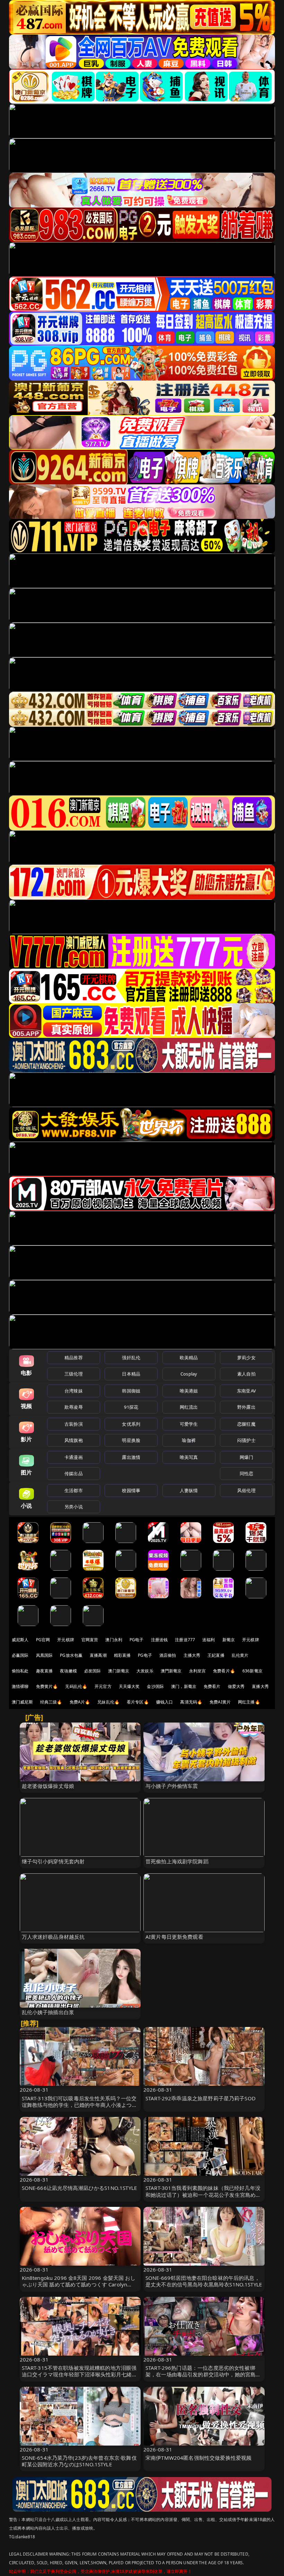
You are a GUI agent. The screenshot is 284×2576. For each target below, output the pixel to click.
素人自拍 (246, 1374)
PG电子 (137, 1640)
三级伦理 (74, 1374)
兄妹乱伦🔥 (108, 1702)
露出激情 (131, 1457)
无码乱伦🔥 (76, 1686)
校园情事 (131, 1490)
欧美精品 (189, 1358)
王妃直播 (216, 1655)
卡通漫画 (74, 1457)
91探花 (131, 1407)
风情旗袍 (74, 1440)
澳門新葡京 (171, 1671)
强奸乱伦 (131, 1358)
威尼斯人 (20, 1640)
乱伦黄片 (240, 1655)
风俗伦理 (246, 1490)
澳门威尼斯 (22, 1702)
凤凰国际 (45, 1655)
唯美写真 (189, 1457)
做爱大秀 (236, 1686)
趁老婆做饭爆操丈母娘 (48, 1786)
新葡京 (229, 1640)
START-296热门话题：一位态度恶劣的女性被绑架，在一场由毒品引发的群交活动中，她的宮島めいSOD (203, 2374)
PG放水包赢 (71, 1655)
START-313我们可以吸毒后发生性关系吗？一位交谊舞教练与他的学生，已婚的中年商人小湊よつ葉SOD (79, 2105)
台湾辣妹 (74, 1391)
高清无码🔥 (191, 1702)
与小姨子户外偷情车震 (172, 1786)
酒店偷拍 (168, 1655)
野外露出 (246, 1407)
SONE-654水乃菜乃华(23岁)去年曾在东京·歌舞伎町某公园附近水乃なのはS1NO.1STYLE (79, 2461)
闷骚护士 (246, 1440)
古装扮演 (74, 1424)
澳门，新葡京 (184, 1686)
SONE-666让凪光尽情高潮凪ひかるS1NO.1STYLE (79, 2188)
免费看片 (212, 1686)
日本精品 (131, 1374)
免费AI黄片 (220, 1702)
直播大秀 (260, 1686)
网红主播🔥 (249, 1702)
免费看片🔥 (224, 1671)
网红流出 (189, 1407)
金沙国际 (155, 1686)
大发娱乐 (145, 1671)
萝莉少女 (246, 1358)
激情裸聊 (20, 1686)
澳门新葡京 (119, 1671)
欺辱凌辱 (74, 1407)
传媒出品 (74, 1473)
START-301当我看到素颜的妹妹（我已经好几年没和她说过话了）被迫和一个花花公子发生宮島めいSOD (203, 2194)
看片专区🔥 (138, 1702)
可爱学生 (189, 1424)
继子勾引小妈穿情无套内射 (53, 1861)
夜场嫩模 (68, 1671)
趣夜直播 (45, 1671)
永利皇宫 (198, 1671)
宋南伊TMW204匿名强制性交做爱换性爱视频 (198, 2458)
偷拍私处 (20, 1671)
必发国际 (93, 1671)
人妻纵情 (189, 1490)
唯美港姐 (189, 1391)
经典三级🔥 (51, 1702)
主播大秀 (192, 1655)
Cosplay (189, 1374)
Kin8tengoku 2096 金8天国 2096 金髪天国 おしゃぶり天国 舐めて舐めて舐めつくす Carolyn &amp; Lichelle (79, 2284)
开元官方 (103, 1686)
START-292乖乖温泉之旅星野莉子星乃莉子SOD (201, 2098)
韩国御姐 (131, 1391)
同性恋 (246, 1473)
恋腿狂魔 (246, 1424)
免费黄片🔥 (47, 1686)
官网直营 (90, 1640)
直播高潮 (98, 1655)
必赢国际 (20, 1655)
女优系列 (131, 1424)
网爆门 (246, 1457)
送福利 (208, 1640)
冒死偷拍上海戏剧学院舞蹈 (177, 1861)
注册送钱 (159, 1640)
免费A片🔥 (80, 1702)
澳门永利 (114, 1640)
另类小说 (74, 1507)
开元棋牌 (66, 1640)
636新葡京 (252, 1671)
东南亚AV (246, 1391)
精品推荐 (74, 1358)
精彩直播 (122, 1655)
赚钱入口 (165, 1702)
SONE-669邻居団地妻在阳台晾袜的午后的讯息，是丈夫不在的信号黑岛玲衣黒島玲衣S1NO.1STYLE (204, 2281)
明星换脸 (131, 1440)
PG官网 (43, 1640)
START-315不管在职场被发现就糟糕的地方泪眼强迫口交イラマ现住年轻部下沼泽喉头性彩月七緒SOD (79, 2374)
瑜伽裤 (189, 1440)
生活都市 (74, 1490)
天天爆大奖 (129, 1686)
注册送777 (185, 1640)
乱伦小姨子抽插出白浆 (48, 2012)
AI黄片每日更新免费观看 (174, 1937)
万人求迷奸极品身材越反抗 (53, 1937)
